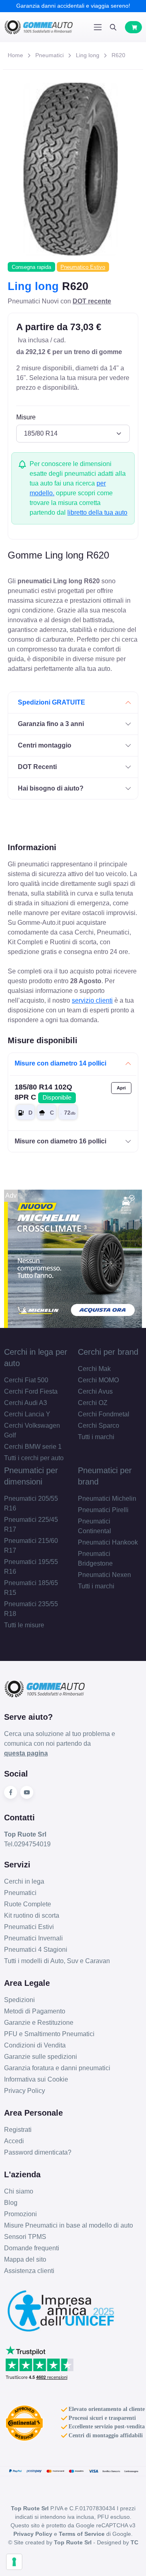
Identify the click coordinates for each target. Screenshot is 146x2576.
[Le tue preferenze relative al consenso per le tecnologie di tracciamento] (14, 2562)
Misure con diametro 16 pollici (60, 1141)
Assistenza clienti (29, 2271)
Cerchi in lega (24, 1881)
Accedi (14, 2141)
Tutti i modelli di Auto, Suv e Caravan (57, 1961)
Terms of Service (82, 2534)
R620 (118, 55)
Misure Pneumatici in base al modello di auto (69, 2225)
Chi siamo (19, 2191)
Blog (11, 2203)
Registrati (18, 2130)
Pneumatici (49, 55)
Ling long (88, 55)
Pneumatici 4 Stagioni (36, 1950)
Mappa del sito (25, 2259)
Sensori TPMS (25, 2237)
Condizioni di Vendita (35, 2045)
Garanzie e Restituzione (39, 2023)
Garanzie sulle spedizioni (41, 2057)
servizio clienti (92, 1000)
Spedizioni (19, 2000)
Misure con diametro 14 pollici (60, 1063)
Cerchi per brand (108, 1352)
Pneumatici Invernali (33, 1938)
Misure (26, 417)
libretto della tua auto (97, 512)
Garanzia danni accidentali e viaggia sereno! (73, 6)
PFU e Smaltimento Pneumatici (49, 2034)
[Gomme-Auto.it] (39, 27)
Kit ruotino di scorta (32, 1915)
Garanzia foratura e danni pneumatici (57, 2068)
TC (134, 2542)
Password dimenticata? (38, 2152)
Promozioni (20, 2214)
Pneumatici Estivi (29, 1927)
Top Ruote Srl (73, 2542)
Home (15, 55)
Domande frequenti (32, 2248)
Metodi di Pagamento (35, 2011)
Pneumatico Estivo (83, 267)
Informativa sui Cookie (36, 2079)
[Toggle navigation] (98, 27)
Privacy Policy (25, 2091)
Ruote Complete (28, 1904)
